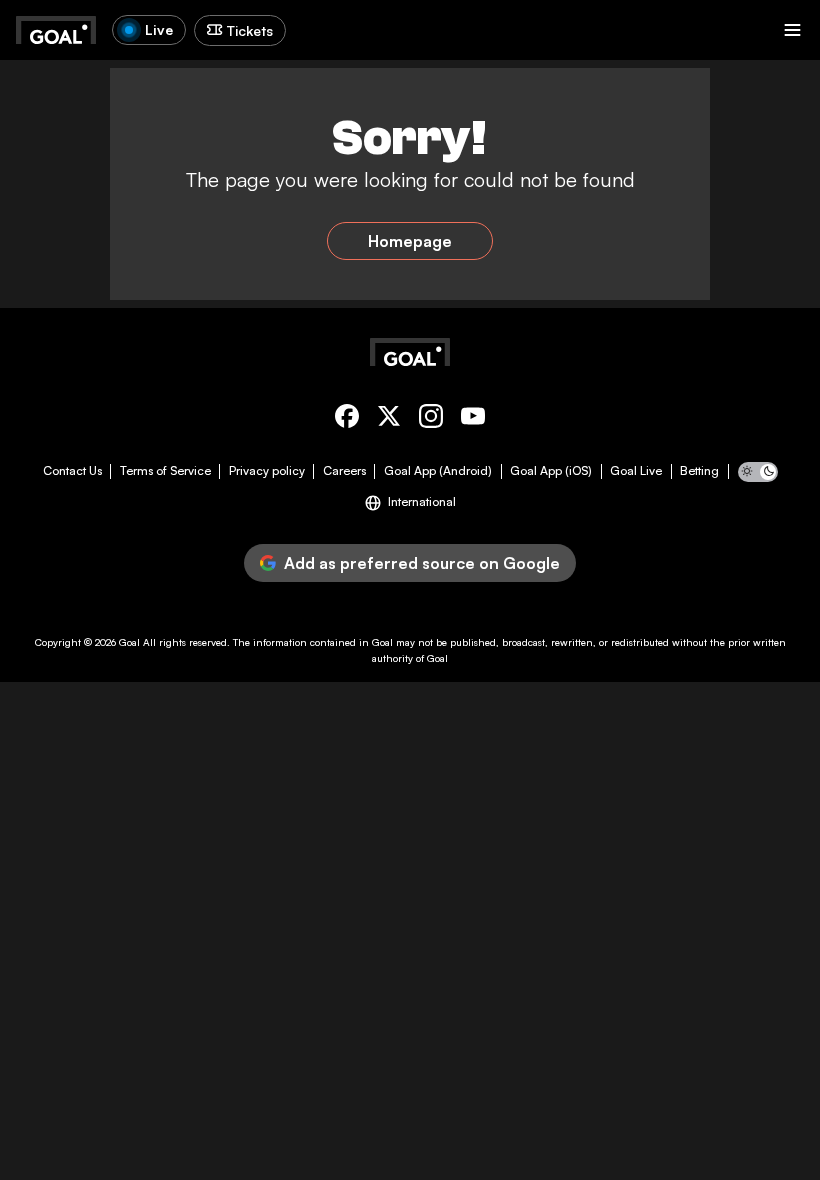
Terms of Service (165, 471)
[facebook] (347, 419)
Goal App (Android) (438, 471)
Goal (129, 642)
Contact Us (72, 471)
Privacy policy (267, 471)
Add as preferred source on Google (422, 563)
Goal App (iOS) (551, 471)
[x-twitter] (389, 419)
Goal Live (636, 471)
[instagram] (431, 419)
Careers (344, 471)
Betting (699, 471)
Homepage (410, 241)
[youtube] (473, 419)
